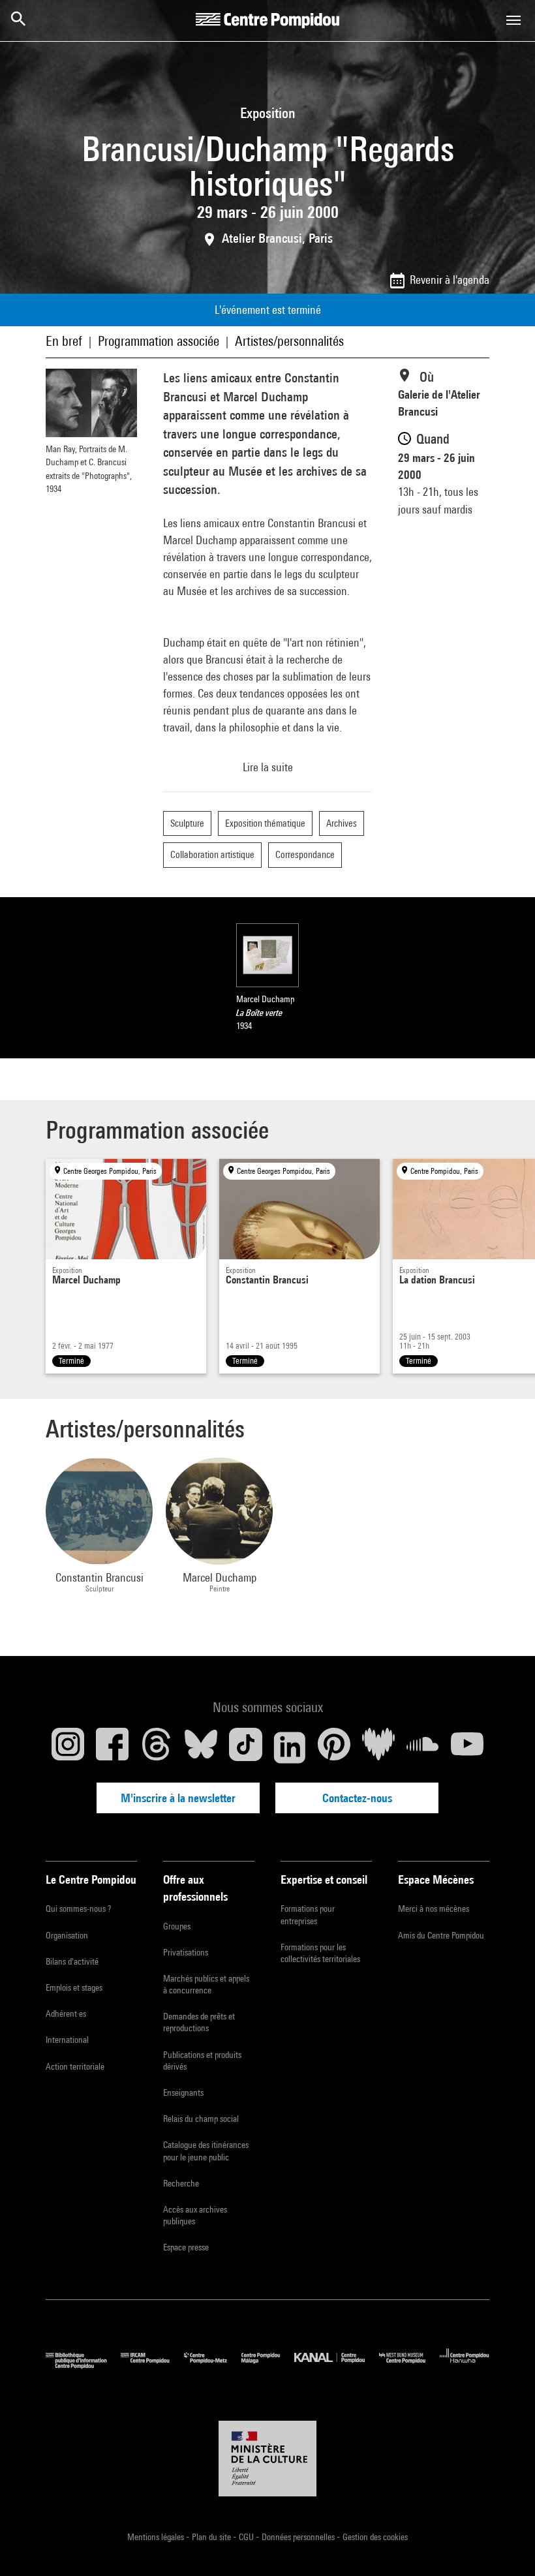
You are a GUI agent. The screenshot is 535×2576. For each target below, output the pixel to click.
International (67, 2040)
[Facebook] (112, 1747)
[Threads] (157, 1747)
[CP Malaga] (268, 2366)
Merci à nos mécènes (434, 1909)
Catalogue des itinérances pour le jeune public (206, 2151)
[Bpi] (83, 2366)
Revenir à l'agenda (450, 280)
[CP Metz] (213, 2366)
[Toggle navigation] (513, 20)
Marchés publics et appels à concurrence (206, 1984)
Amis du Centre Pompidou (441, 1935)
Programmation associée (159, 341)
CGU (247, 2537)
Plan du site (212, 2537)
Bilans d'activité (72, 1961)
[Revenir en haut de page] (504, 2545)
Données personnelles (299, 2537)
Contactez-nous (357, 1798)
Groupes (177, 1926)
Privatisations (186, 1952)
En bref (64, 341)
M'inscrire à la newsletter (178, 1798)
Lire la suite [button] (268, 767)
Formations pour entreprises (308, 1914)
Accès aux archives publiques (195, 2215)
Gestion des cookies (375, 2537)
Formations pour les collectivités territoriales (320, 1953)
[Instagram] (68, 1747)
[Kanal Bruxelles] (336, 2366)
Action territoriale (75, 2066)
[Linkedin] (290, 1747)
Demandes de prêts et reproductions (199, 2022)
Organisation (67, 1935)
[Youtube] (467, 1747)
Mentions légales (157, 2537)
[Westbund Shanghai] (409, 2366)
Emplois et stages (74, 1987)
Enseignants (183, 2093)
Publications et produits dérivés (202, 2061)
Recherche (181, 2183)
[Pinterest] (334, 1747)
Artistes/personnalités (289, 341)
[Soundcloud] (423, 1747)
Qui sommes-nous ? (78, 1909)
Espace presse (186, 2247)
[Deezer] (378, 1747)
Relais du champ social (201, 2119)
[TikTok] (245, 1747)
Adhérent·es (66, 2014)
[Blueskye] (201, 1747)
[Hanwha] (465, 2366)
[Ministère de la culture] (267, 2459)
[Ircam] (152, 2366)
